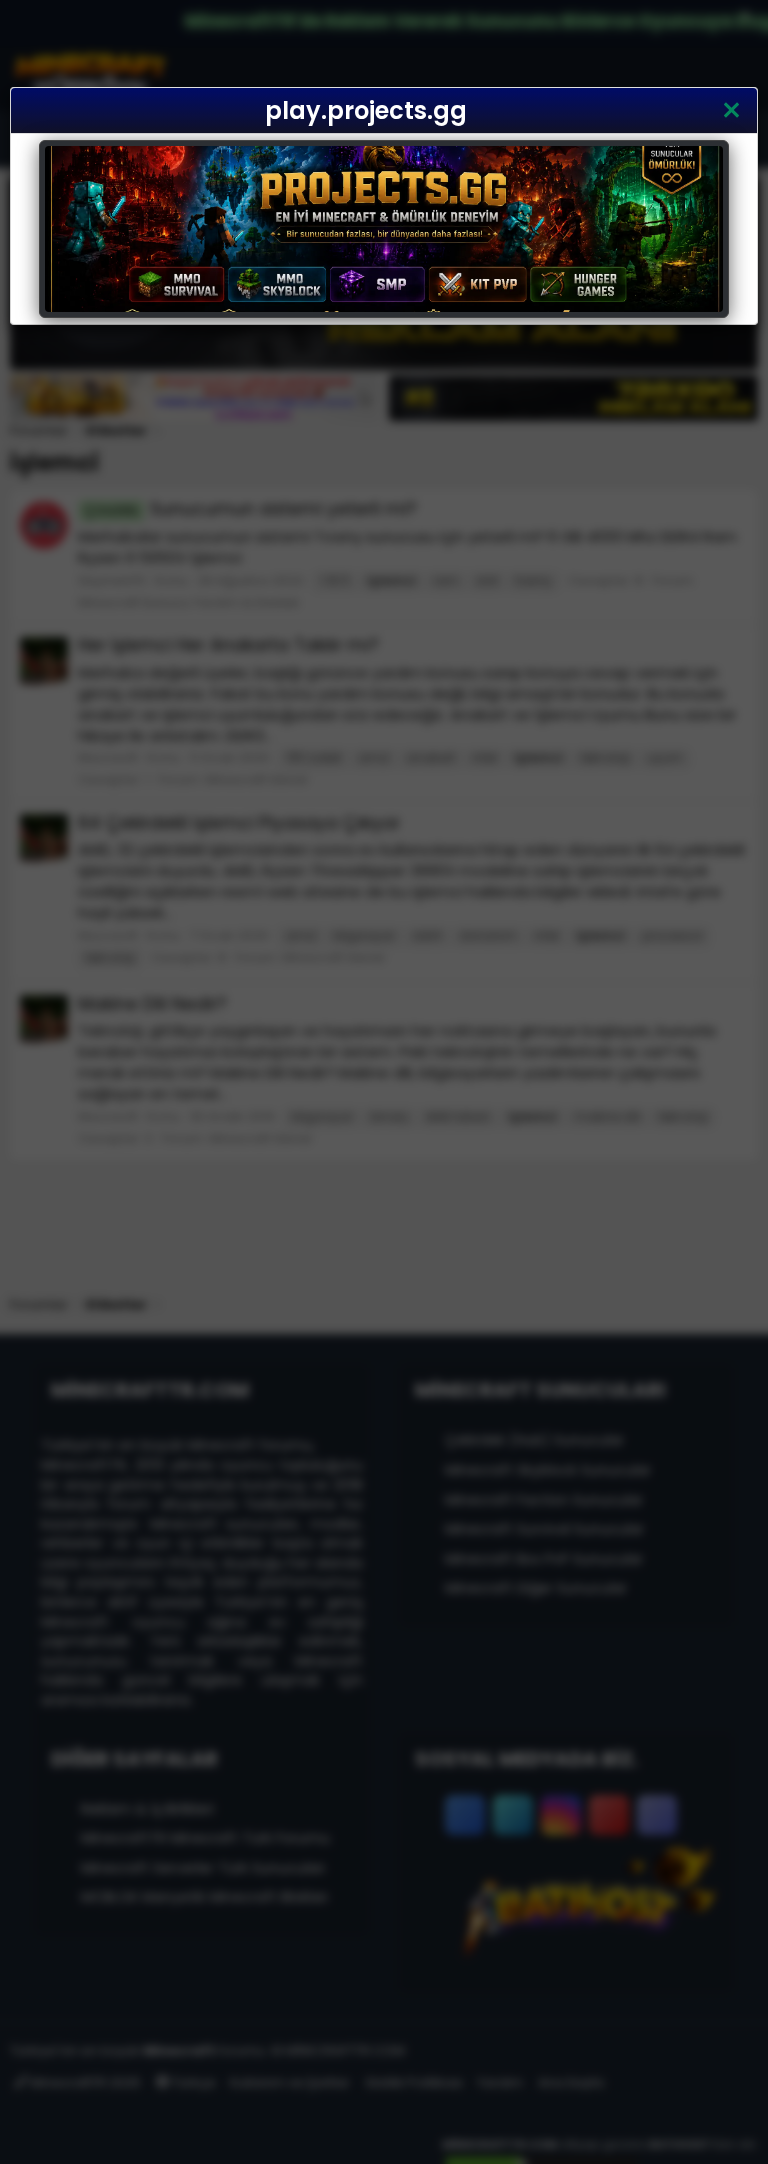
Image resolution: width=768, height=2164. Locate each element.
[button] (731, 111)
